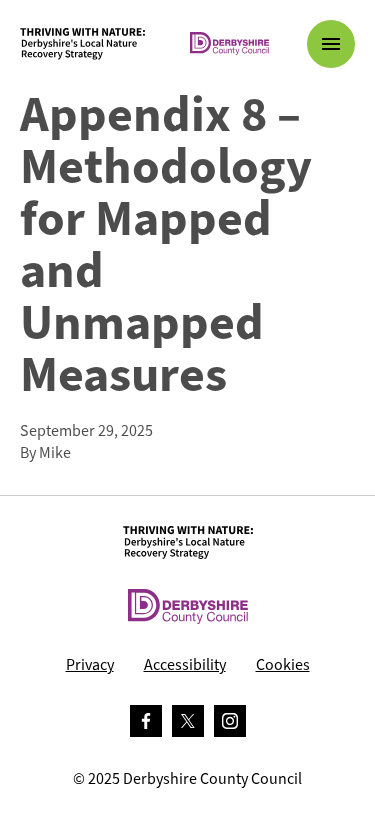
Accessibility (185, 664)
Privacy (90, 664)
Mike (55, 452)
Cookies (283, 664)
